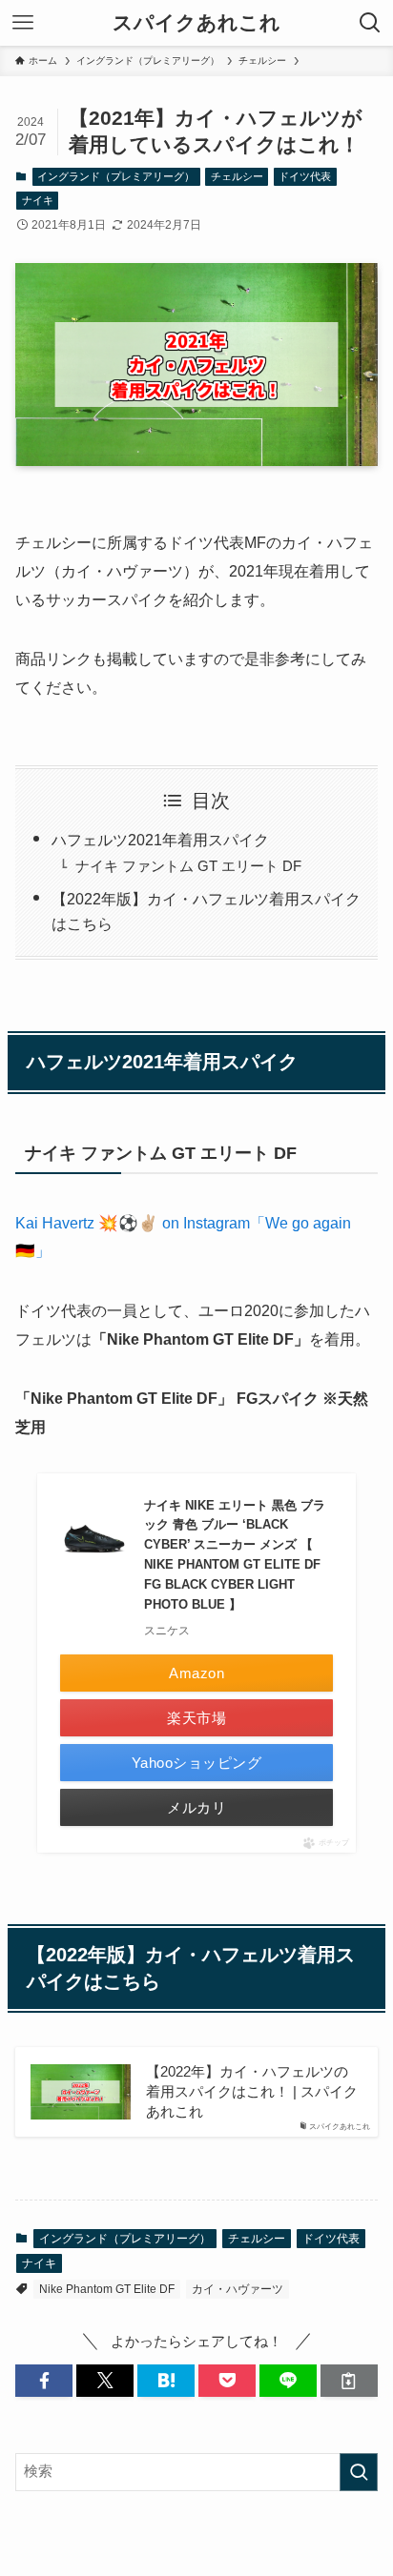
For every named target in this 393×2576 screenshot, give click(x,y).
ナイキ (38, 200)
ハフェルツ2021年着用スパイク (160, 840)
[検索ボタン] (370, 23)
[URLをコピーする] (349, 2381)
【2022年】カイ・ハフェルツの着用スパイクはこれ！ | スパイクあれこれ (252, 2092)
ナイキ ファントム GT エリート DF (188, 866)
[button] (44, 2381)
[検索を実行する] (359, 2472)
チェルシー (237, 176)
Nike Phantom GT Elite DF (107, 2289)
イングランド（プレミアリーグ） (116, 176)
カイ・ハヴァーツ (238, 2289)
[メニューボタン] (23, 23)
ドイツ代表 (305, 176)
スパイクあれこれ (196, 23)
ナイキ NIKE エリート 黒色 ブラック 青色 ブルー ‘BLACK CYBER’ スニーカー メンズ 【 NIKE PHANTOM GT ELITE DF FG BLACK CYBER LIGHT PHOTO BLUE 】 (235, 1555)
